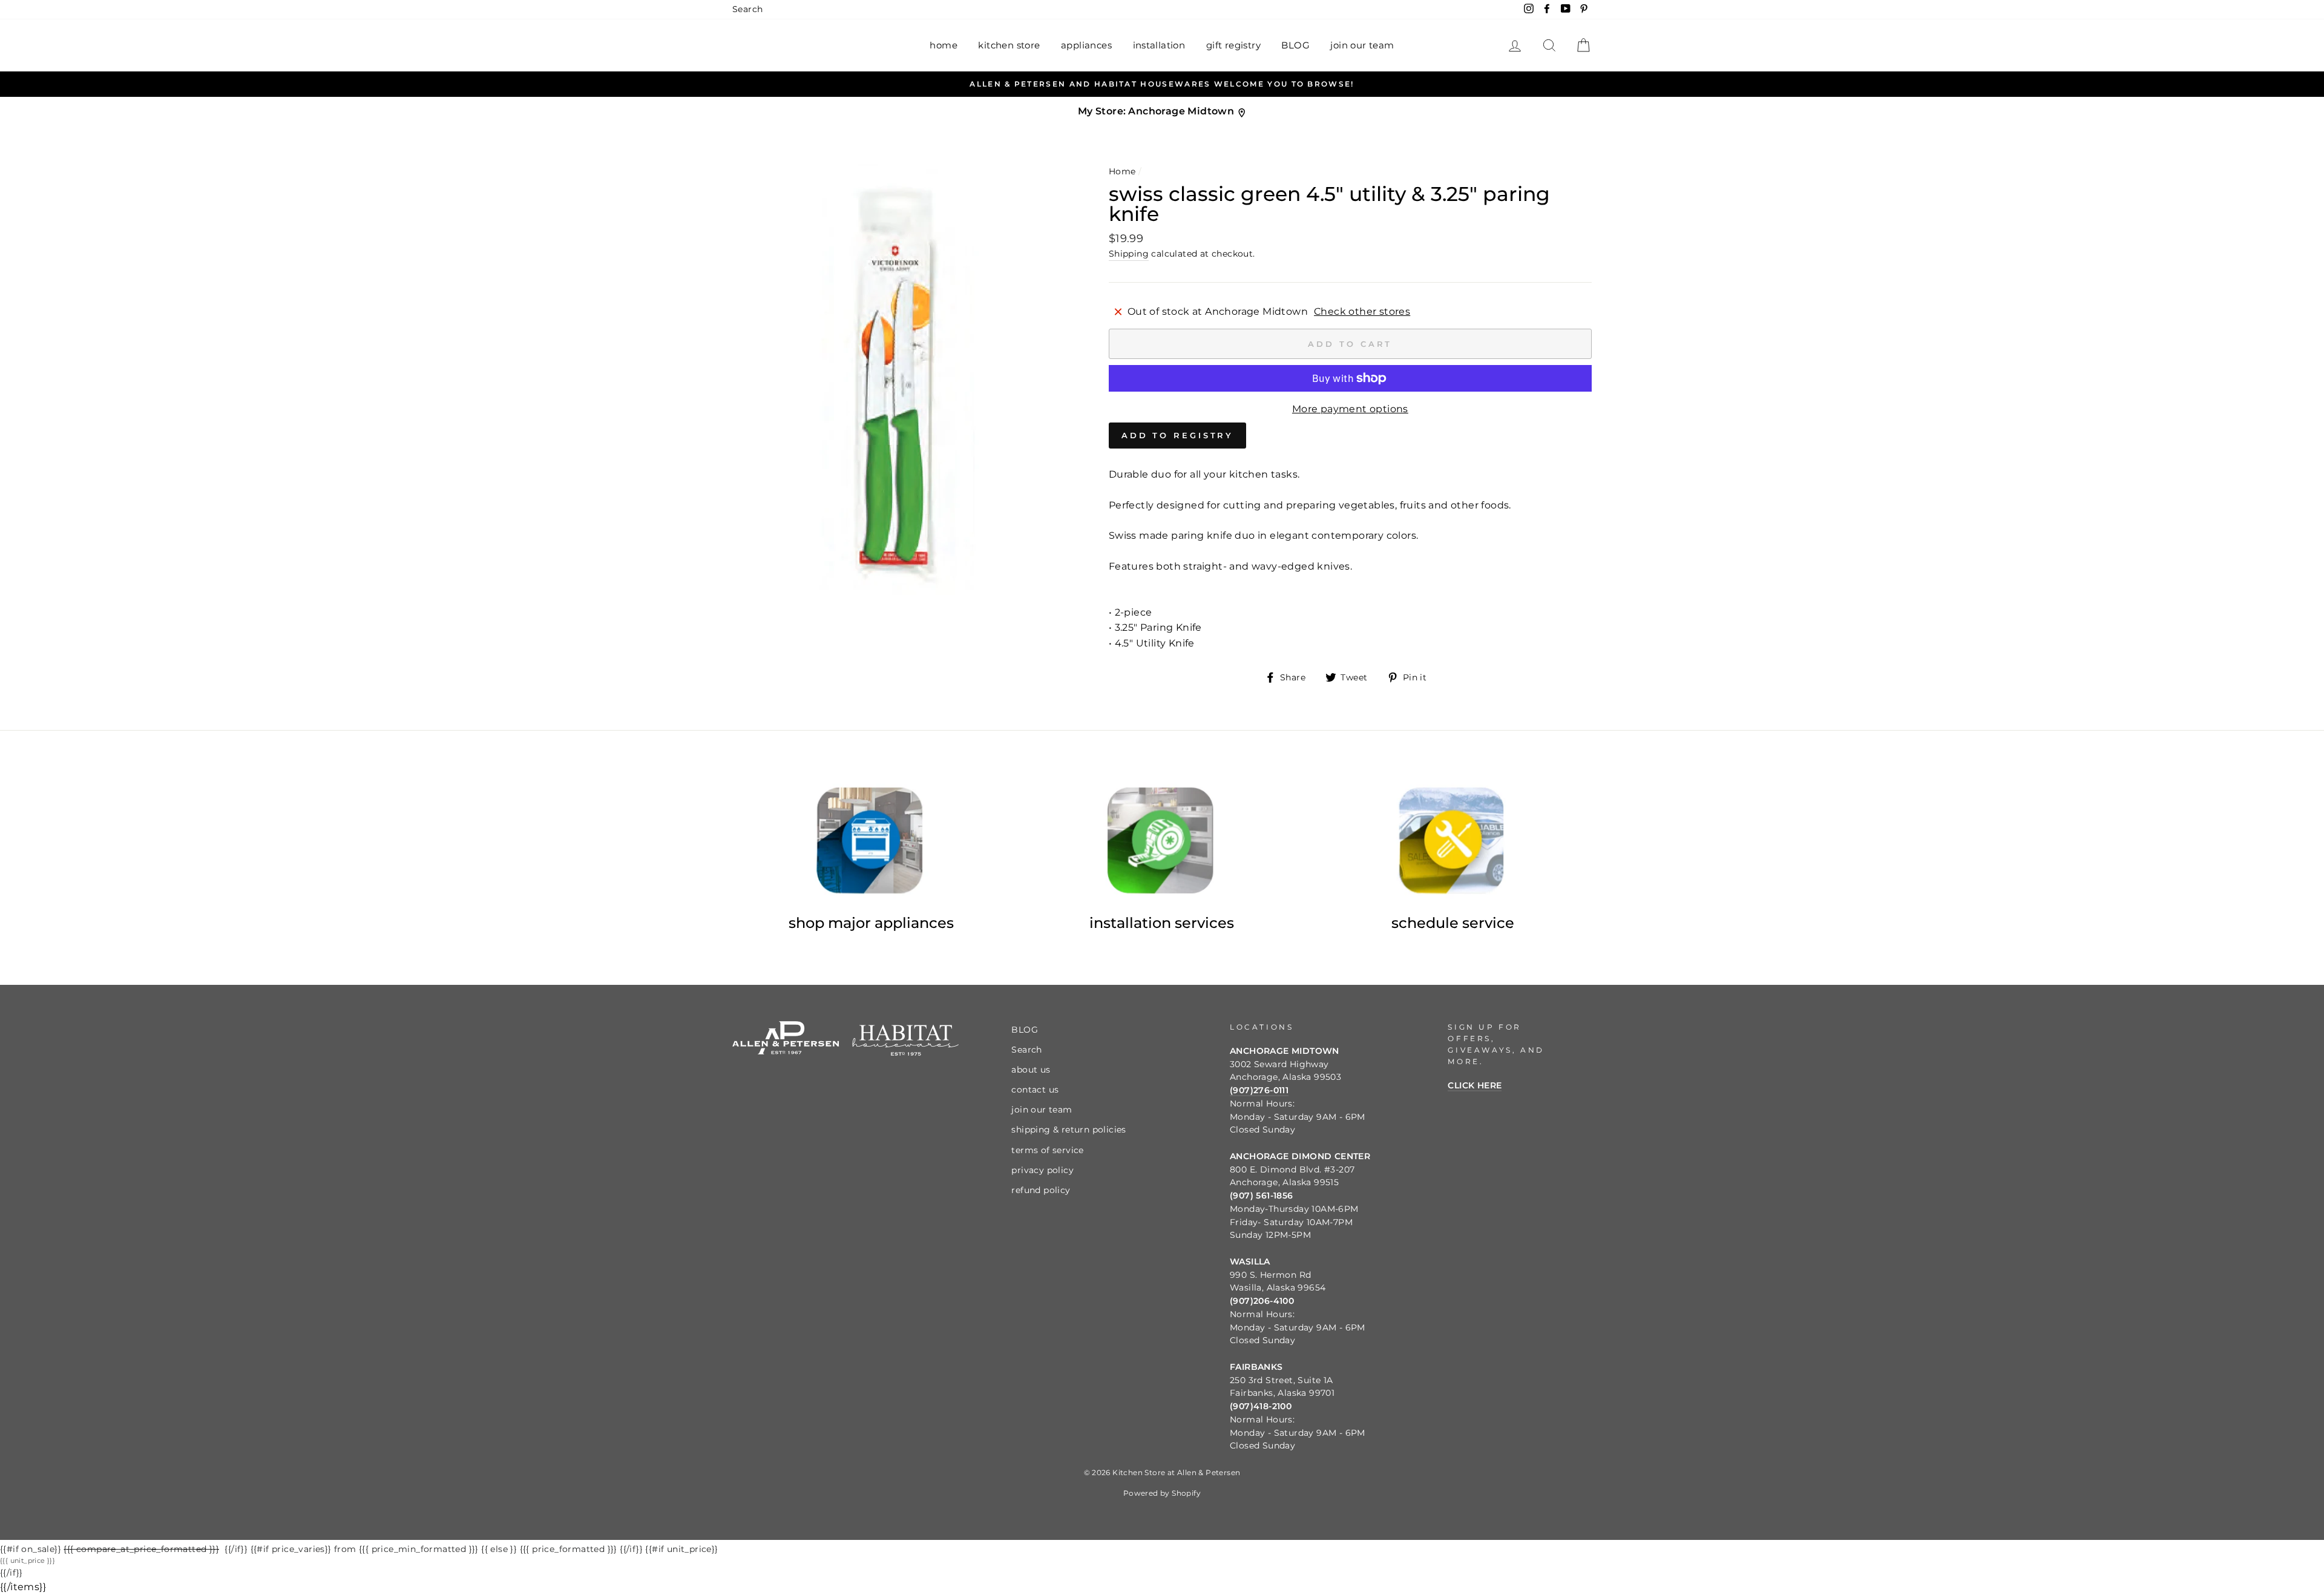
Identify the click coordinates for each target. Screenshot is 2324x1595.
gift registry (1233, 45)
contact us (1035, 1090)
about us (1031, 1070)
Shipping (1129, 254)
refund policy (1041, 1190)
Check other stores (1362, 311)
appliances (1086, 45)
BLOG (1295, 45)
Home (1122, 171)
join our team (1362, 45)
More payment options (1350, 409)
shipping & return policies (1068, 1130)
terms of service (1047, 1150)
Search (747, 9)
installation (1159, 45)
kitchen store (1009, 45)
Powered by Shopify (1162, 1493)
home (944, 45)
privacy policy (1042, 1170)
